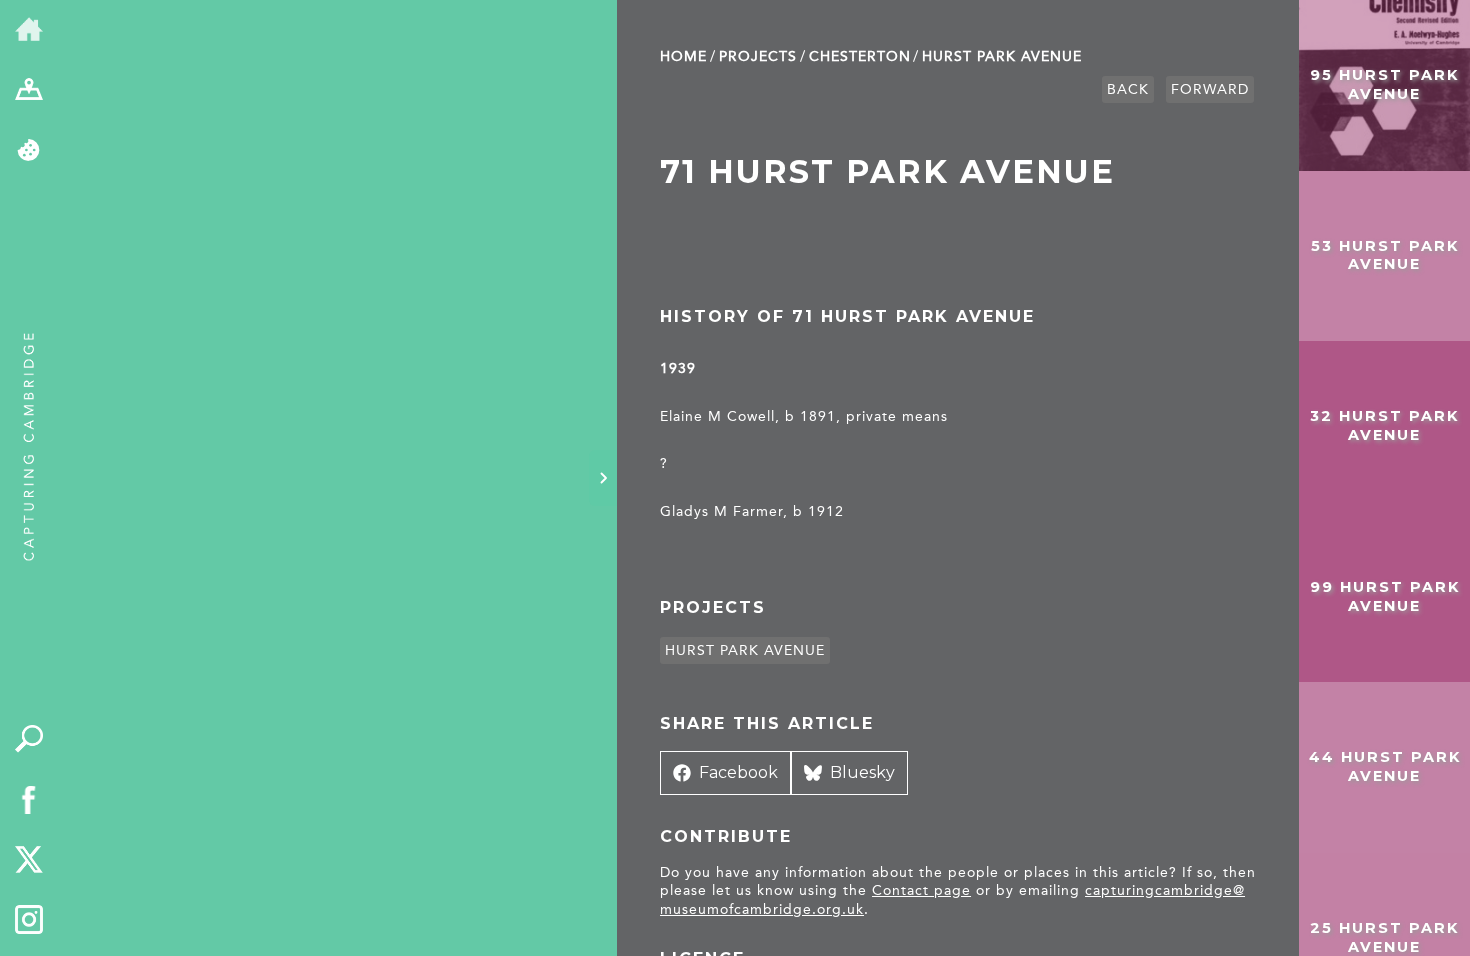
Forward (1210, 89)
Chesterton (860, 56)
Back (1128, 89)
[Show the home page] (29, 30)
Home (683, 56)
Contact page (921, 890)
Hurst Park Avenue (1002, 56)
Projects (758, 56)
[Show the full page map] (29, 91)
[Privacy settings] (29, 151)
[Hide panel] (603, 478)
